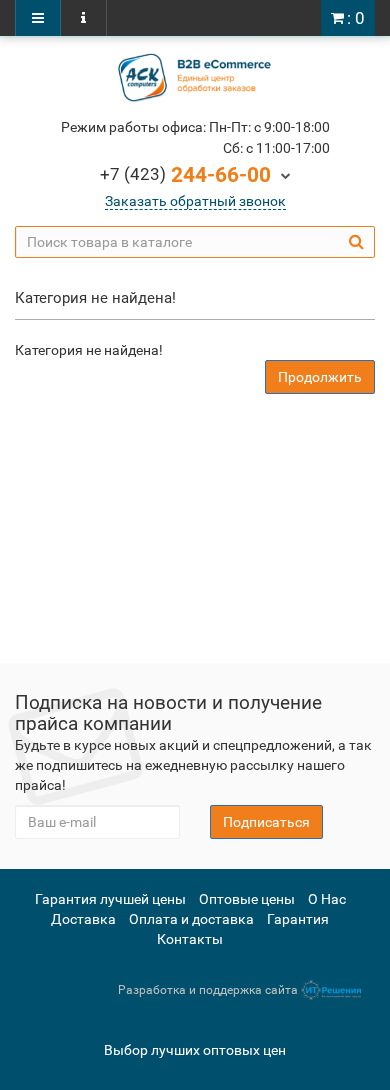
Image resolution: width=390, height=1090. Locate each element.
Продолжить (320, 377)
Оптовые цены (247, 899)
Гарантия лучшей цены (110, 899)
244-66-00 (185, 175)
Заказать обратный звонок (195, 201)
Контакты (190, 939)
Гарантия (298, 919)
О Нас (327, 899)
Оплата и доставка (191, 919)
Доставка (83, 919)
